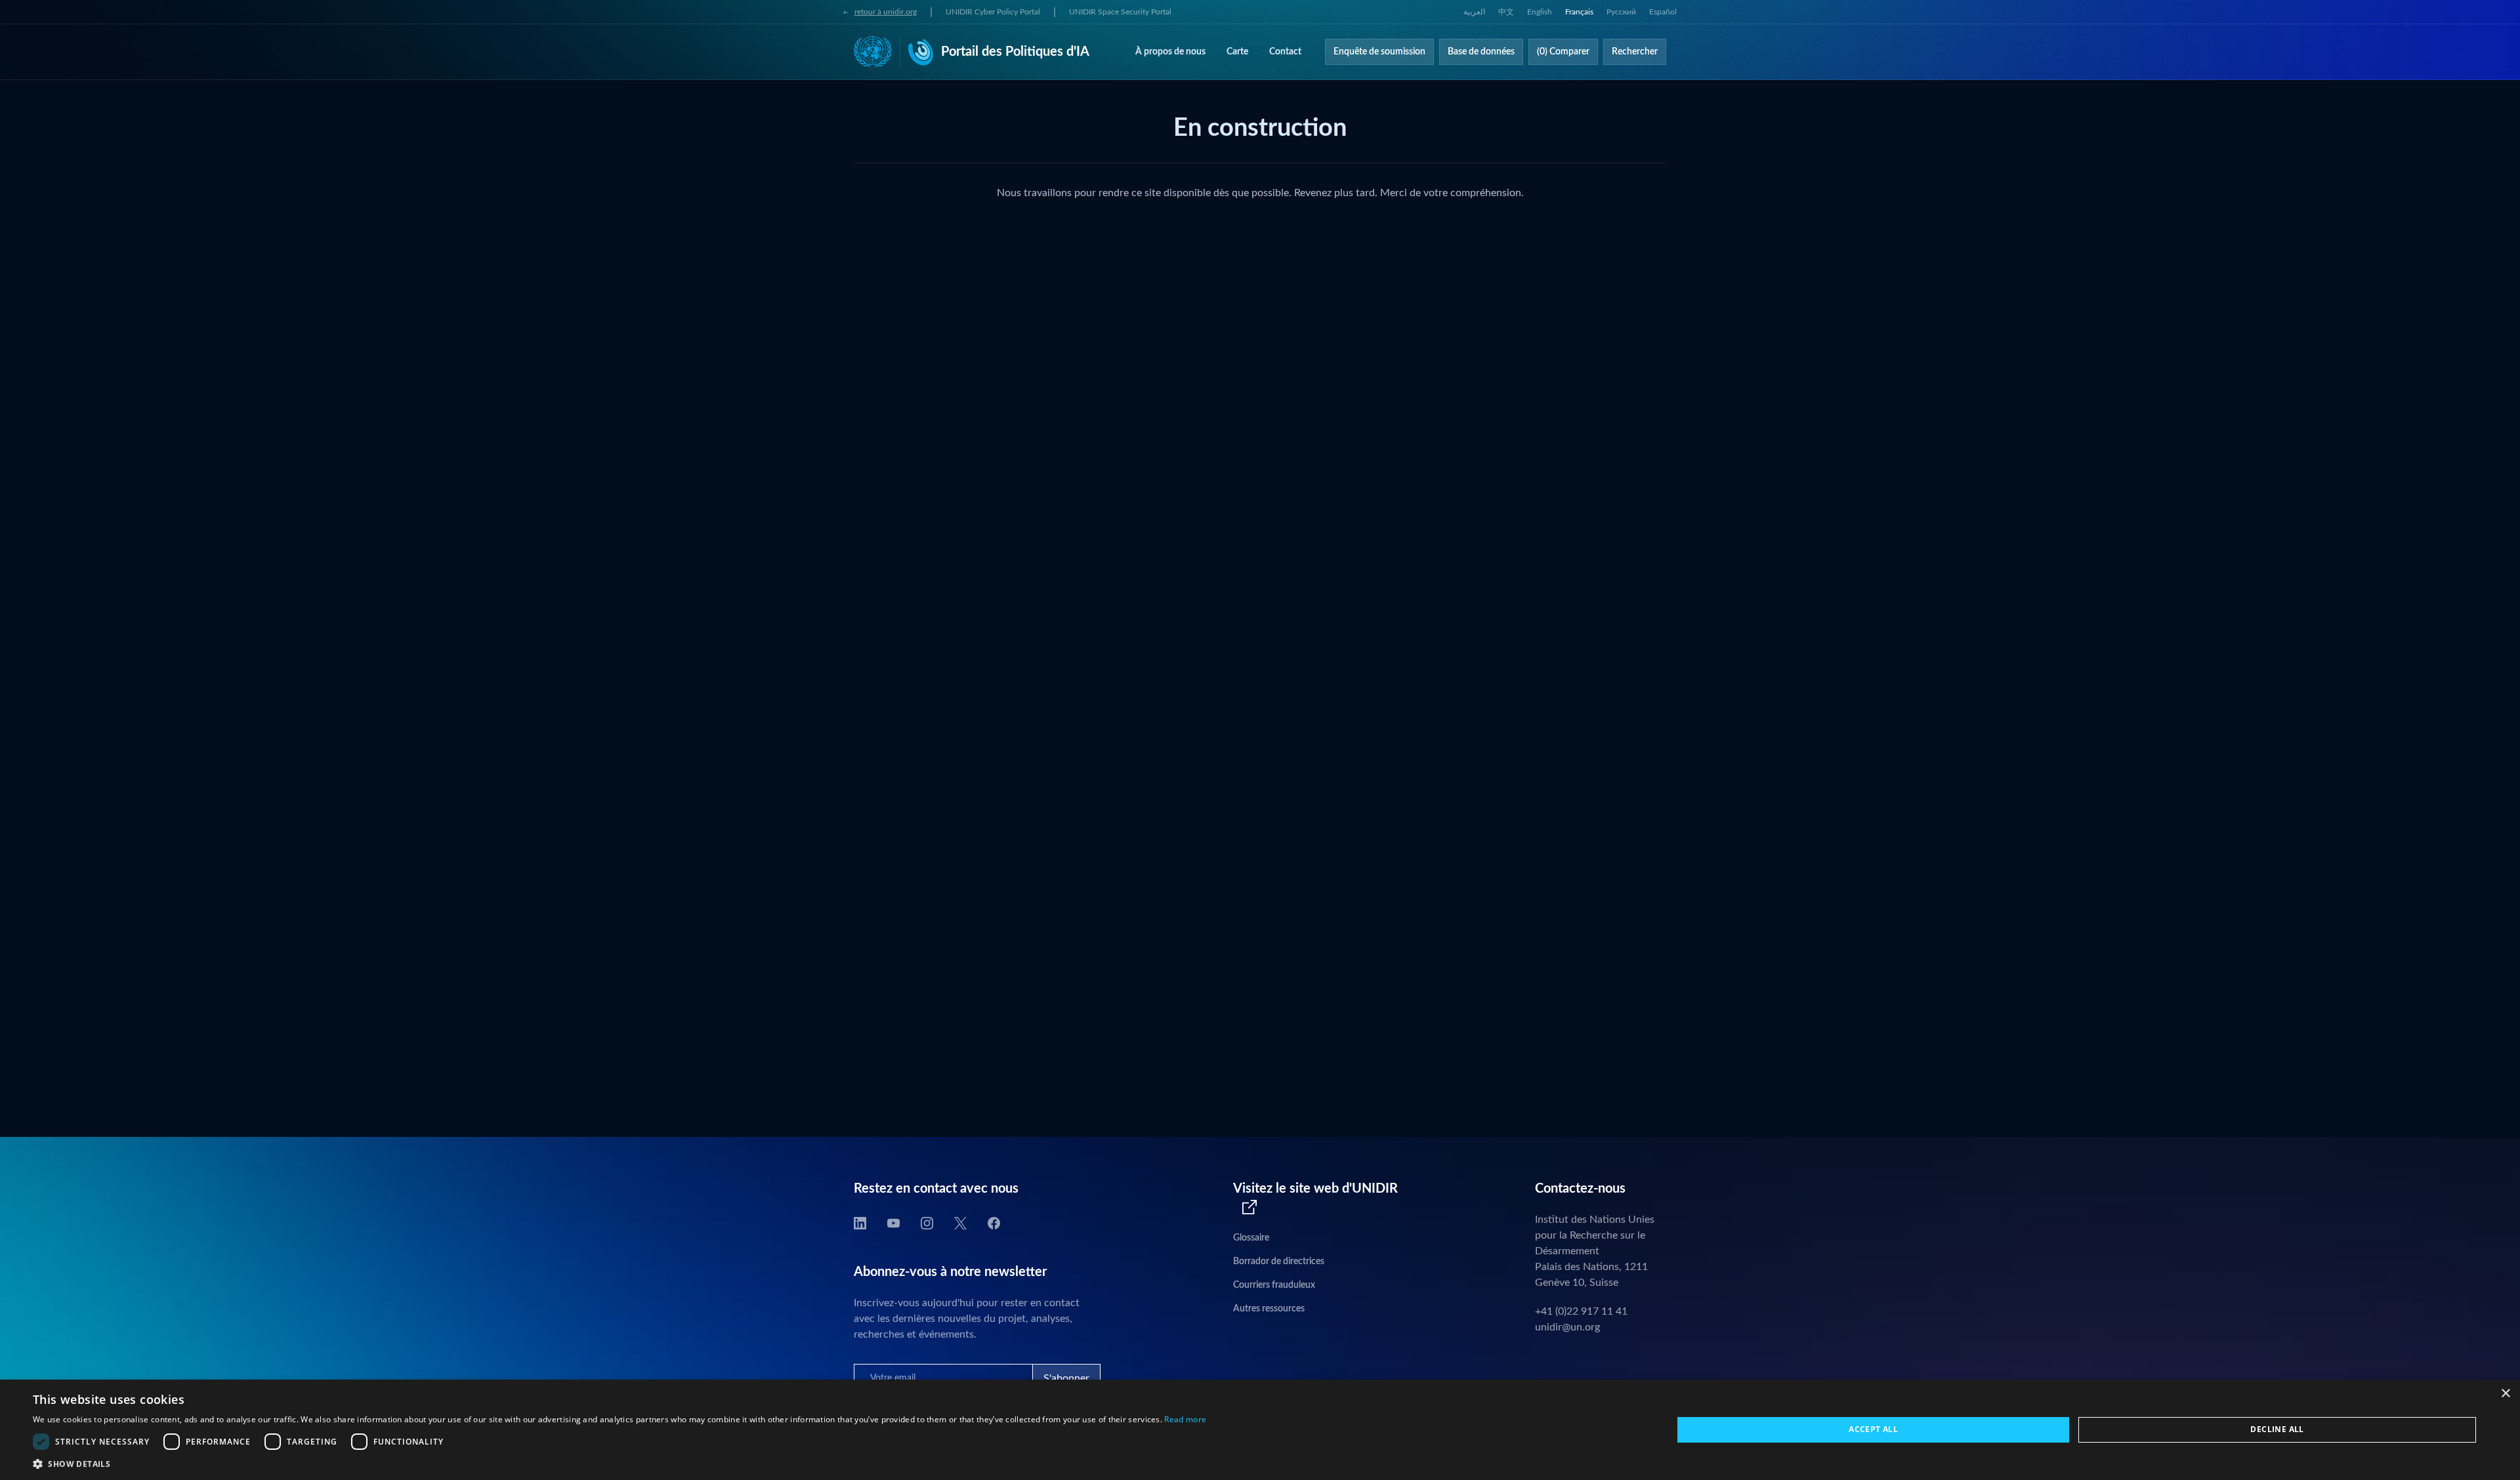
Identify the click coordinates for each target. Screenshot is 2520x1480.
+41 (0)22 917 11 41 (1581, 1311)
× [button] (2505, 1394)
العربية (1474, 12)
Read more (1185, 1419)
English (1540, 12)
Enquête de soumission (1379, 52)
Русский (1621, 12)
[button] (619, 1464)
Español (1663, 12)
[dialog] (1260, 1430)
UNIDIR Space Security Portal (1120, 12)
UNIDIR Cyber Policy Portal (993, 12)
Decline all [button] (2277, 1429)
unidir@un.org (1567, 1327)
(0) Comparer (1563, 52)
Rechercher (1635, 52)
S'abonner (1066, 1378)
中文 (1506, 12)
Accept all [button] (1873, 1429)
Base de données (1481, 52)
